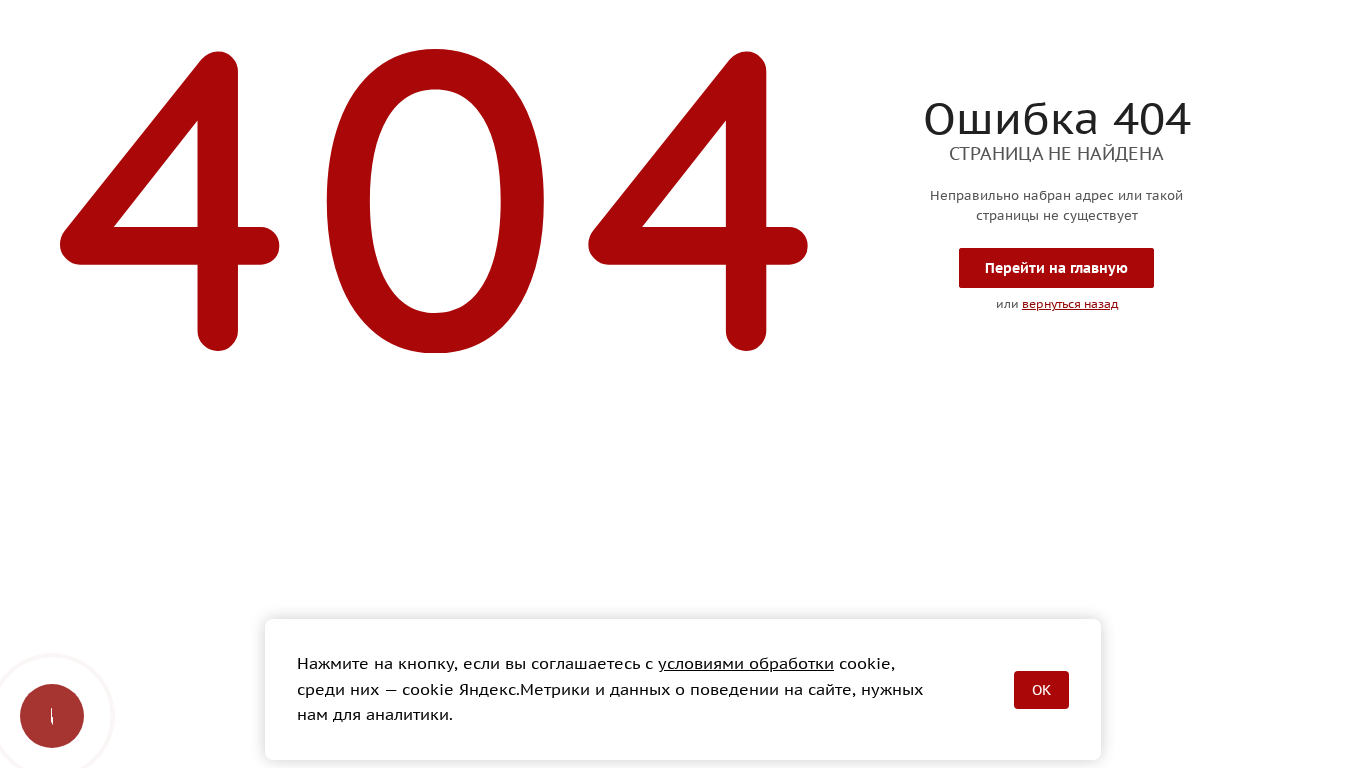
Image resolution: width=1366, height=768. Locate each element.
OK (1041, 690)
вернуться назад (1070, 303)
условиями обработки (746, 663)
